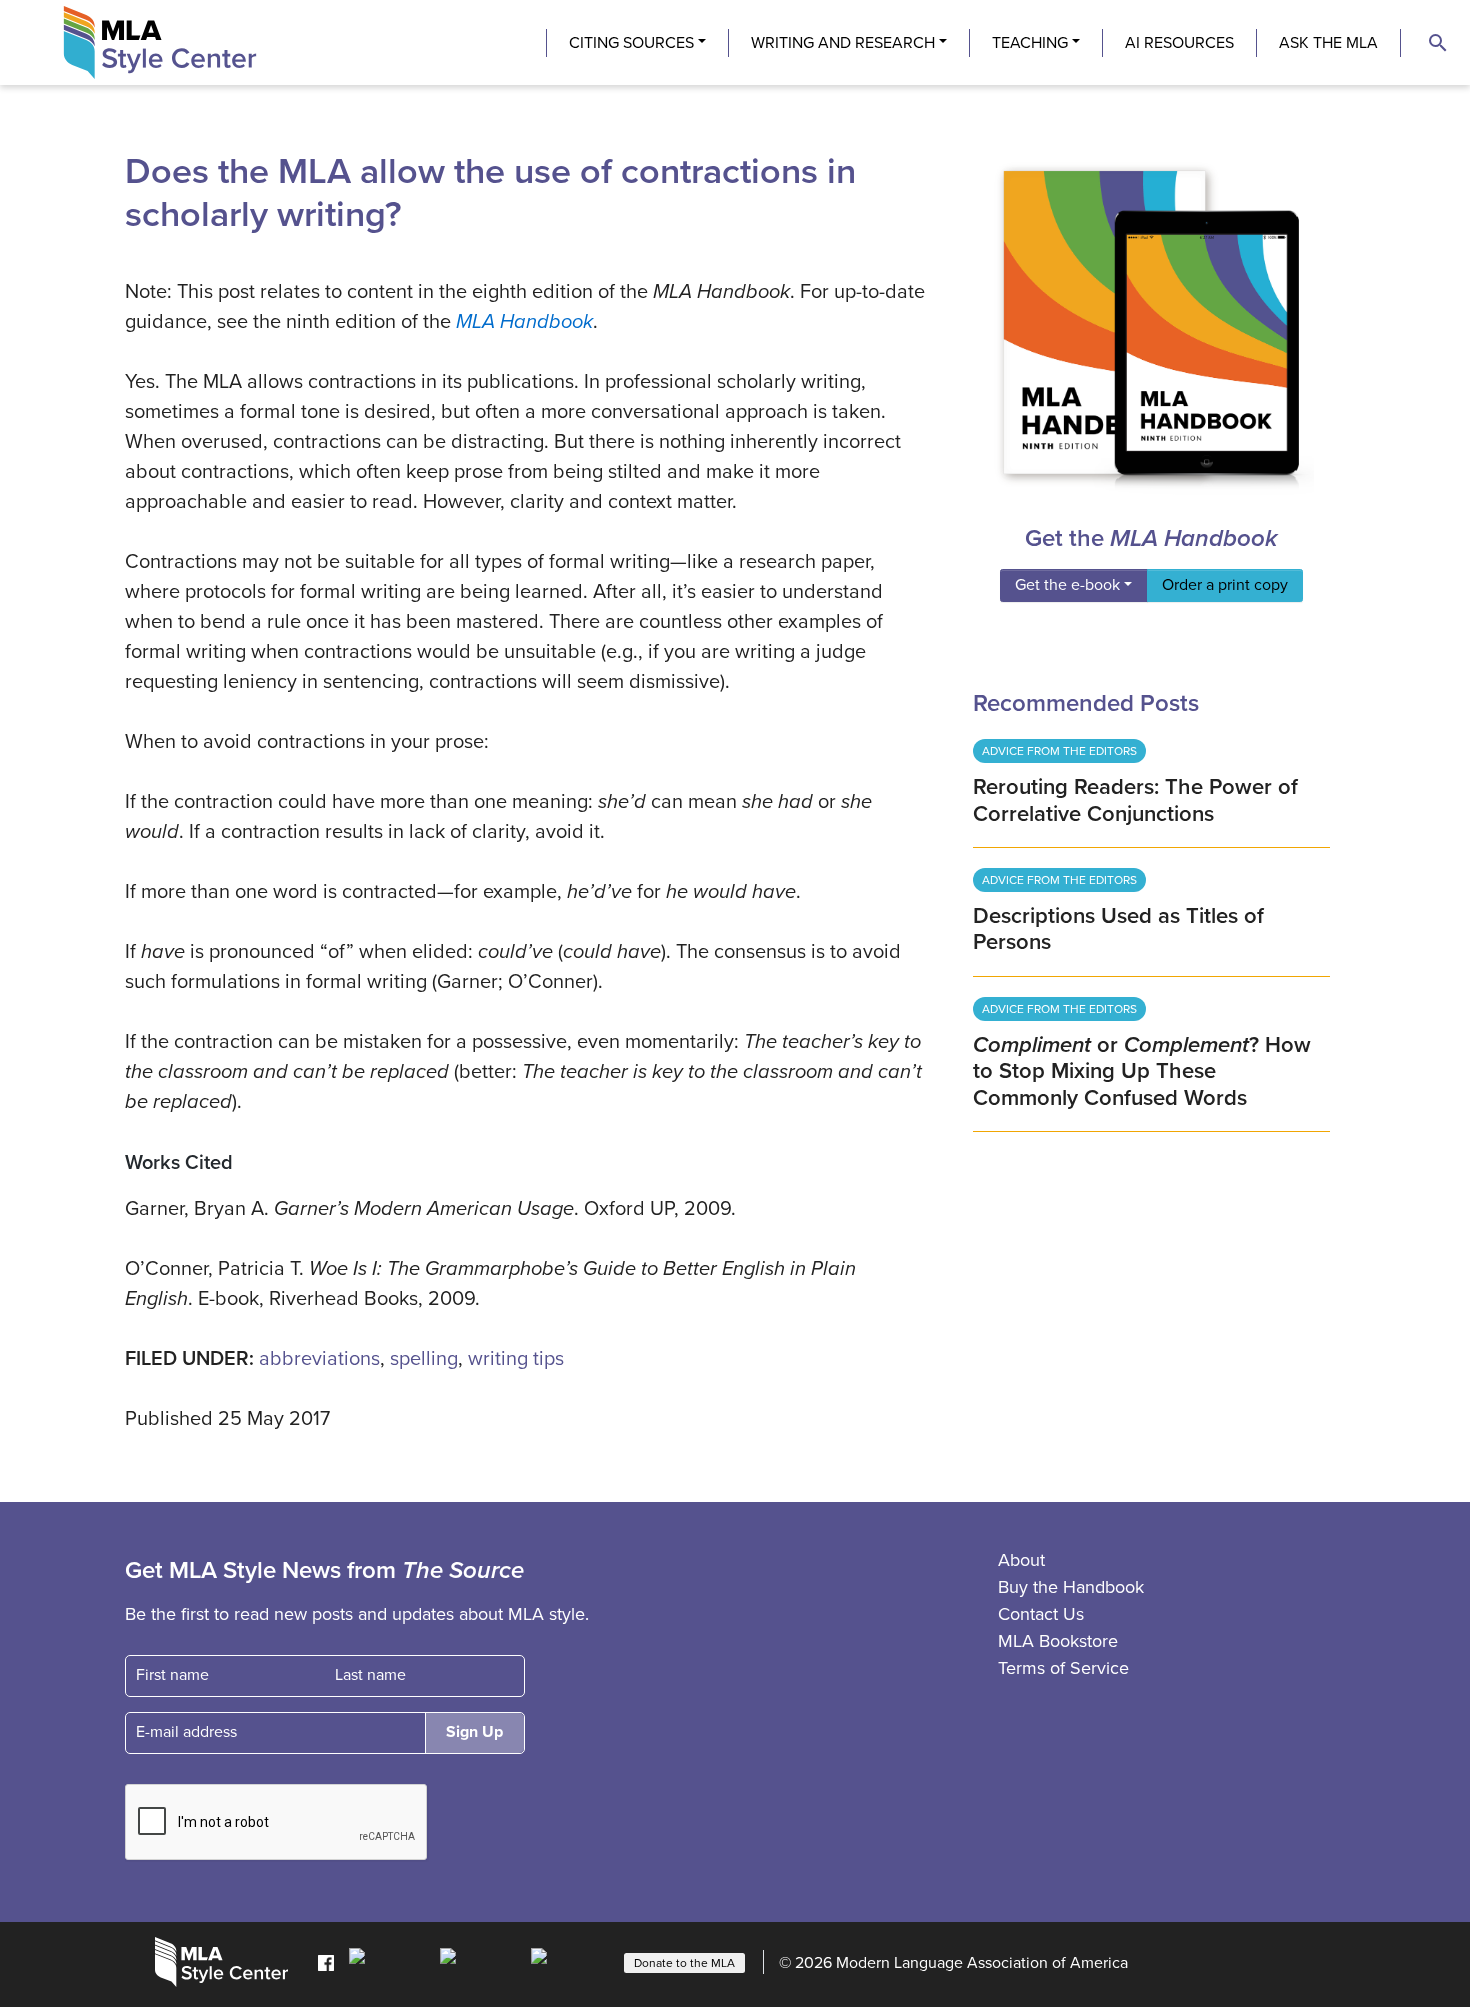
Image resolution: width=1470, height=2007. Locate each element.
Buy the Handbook (1071, 1587)
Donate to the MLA (684, 1963)
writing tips (516, 1359)
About (1021, 1560)
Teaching (1030, 43)
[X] (480, 1961)
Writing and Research (843, 43)
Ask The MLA (1328, 43)
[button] (1438, 43)
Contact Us (1041, 1614)
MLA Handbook (524, 322)
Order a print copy (1225, 585)
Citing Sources (631, 43)
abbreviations (319, 1359)
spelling (424, 1359)
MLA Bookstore (1058, 1641)
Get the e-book (1067, 585)
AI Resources (1179, 43)
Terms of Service (1063, 1668)
